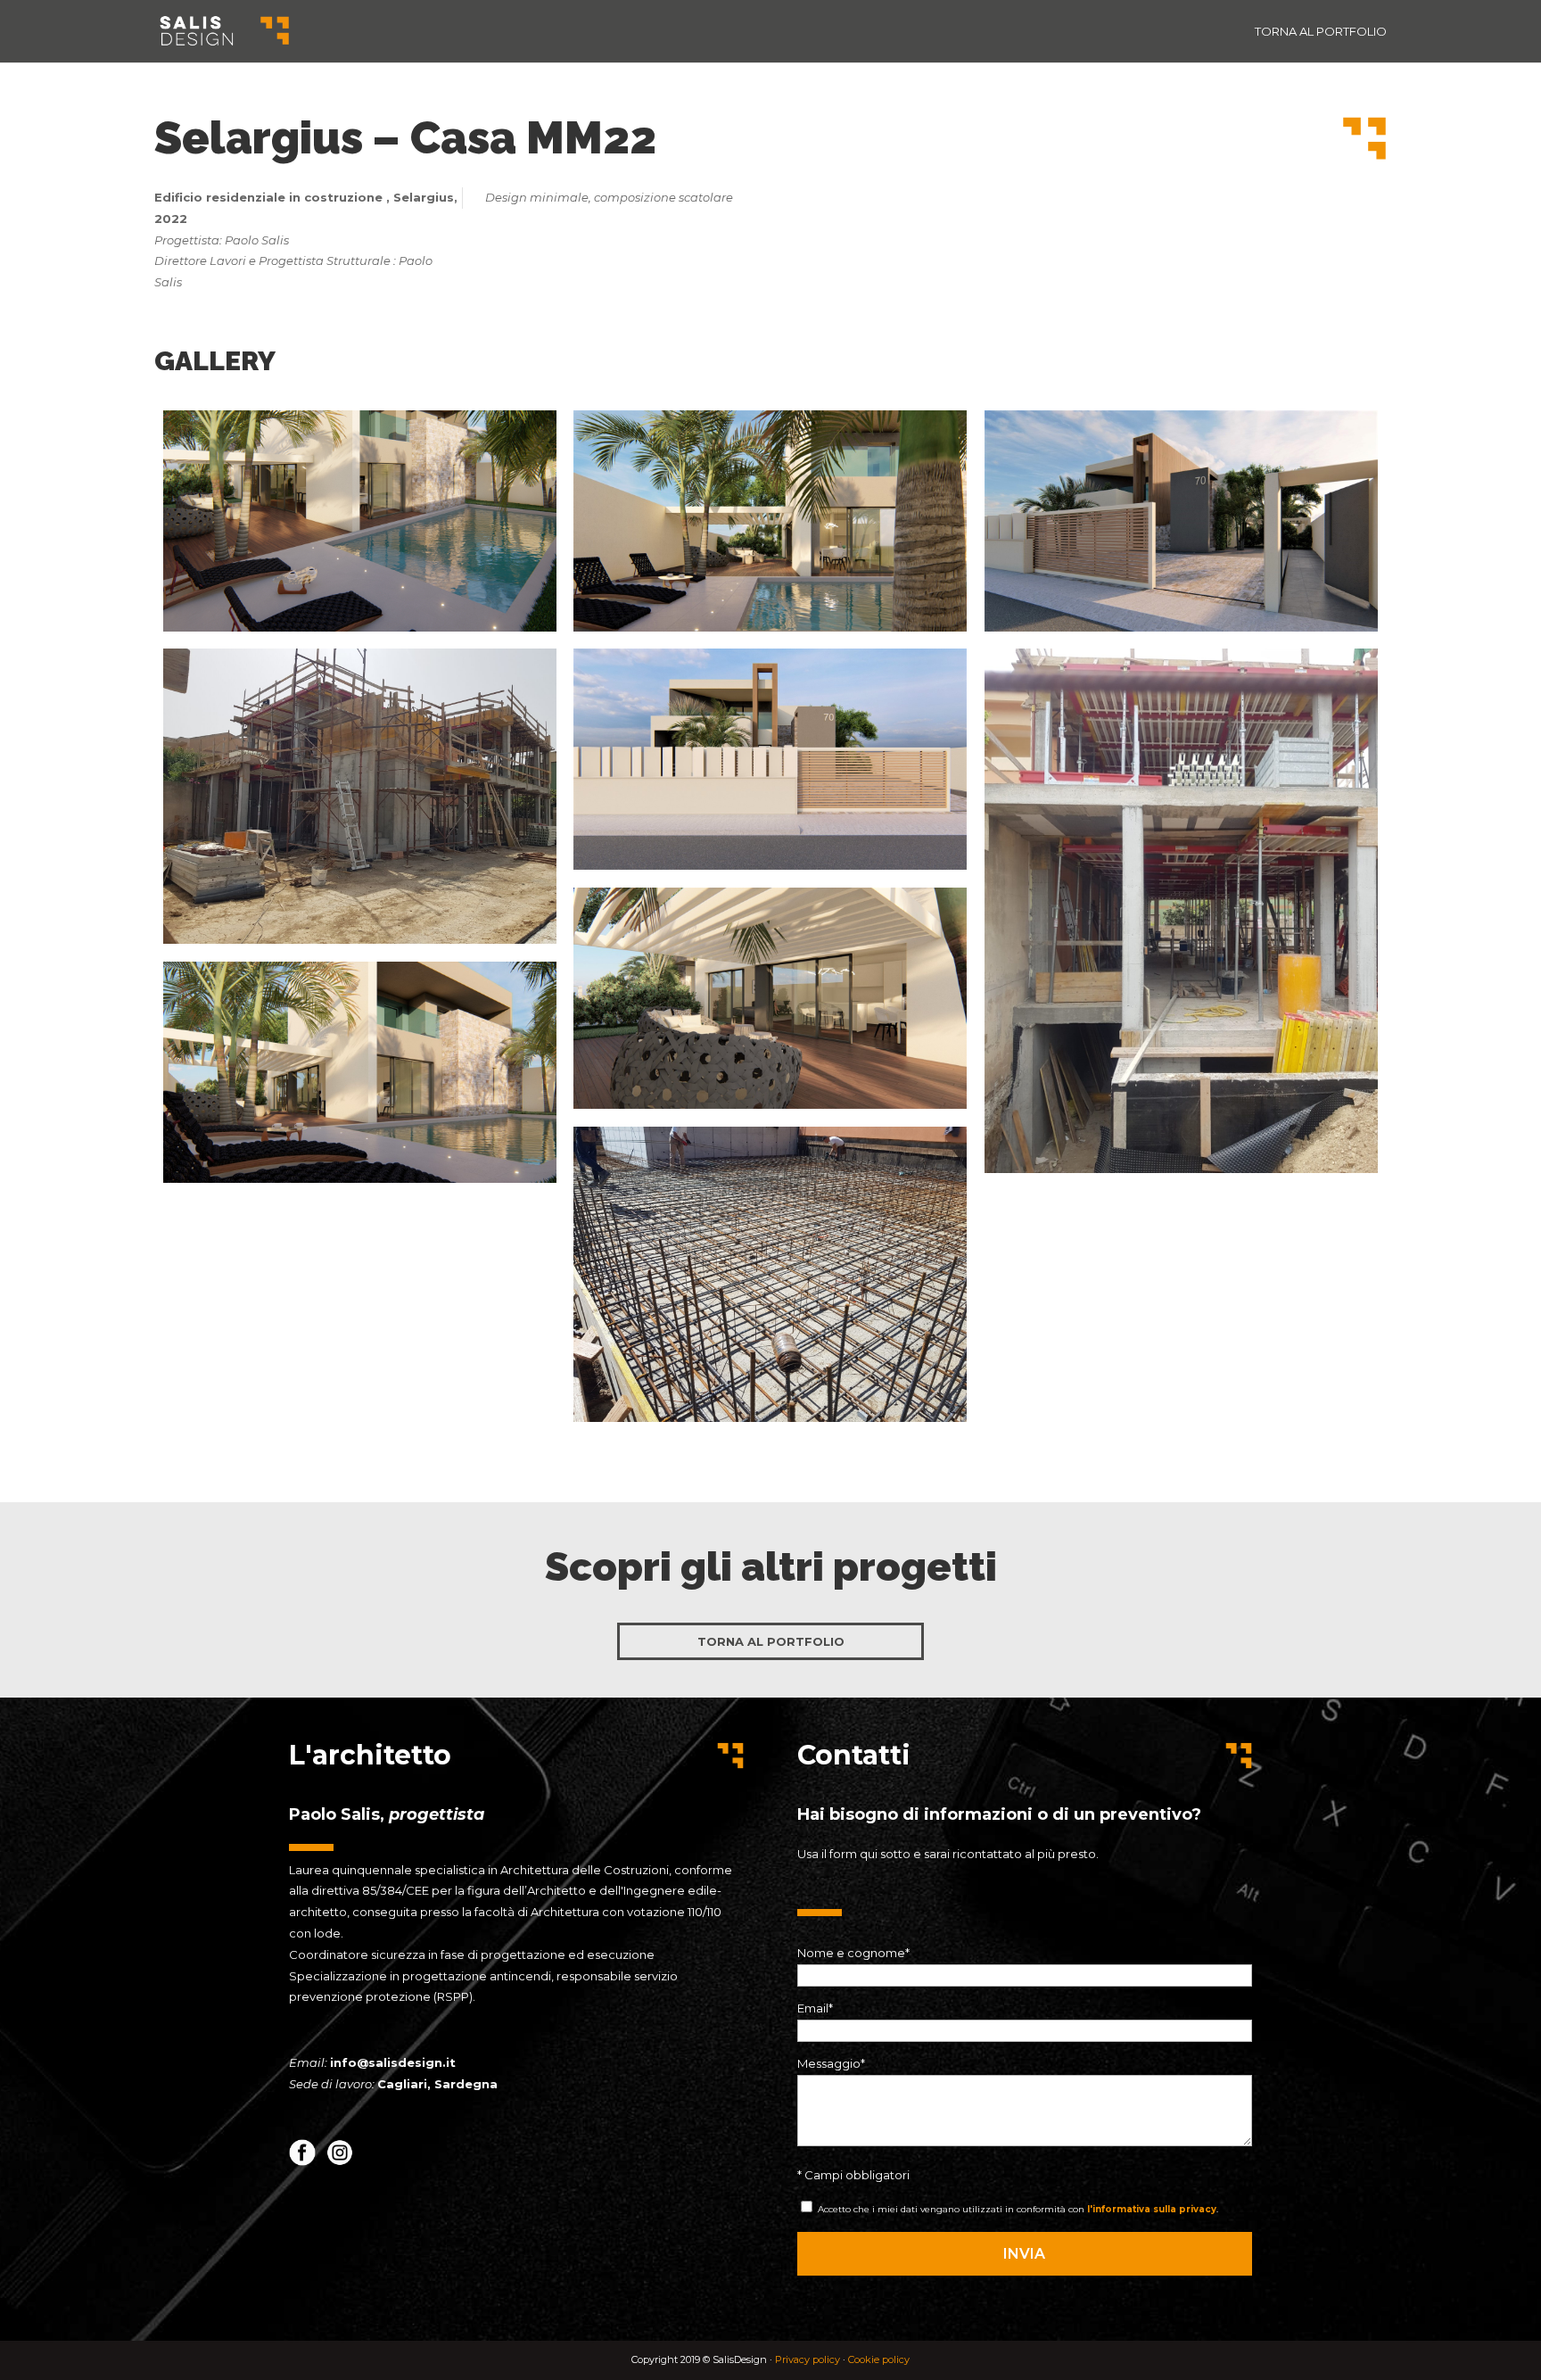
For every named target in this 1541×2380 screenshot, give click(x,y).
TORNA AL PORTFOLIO (771, 1641)
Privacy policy (809, 2359)
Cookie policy (879, 2359)
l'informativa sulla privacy (1152, 2209)
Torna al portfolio (1321, 32)
